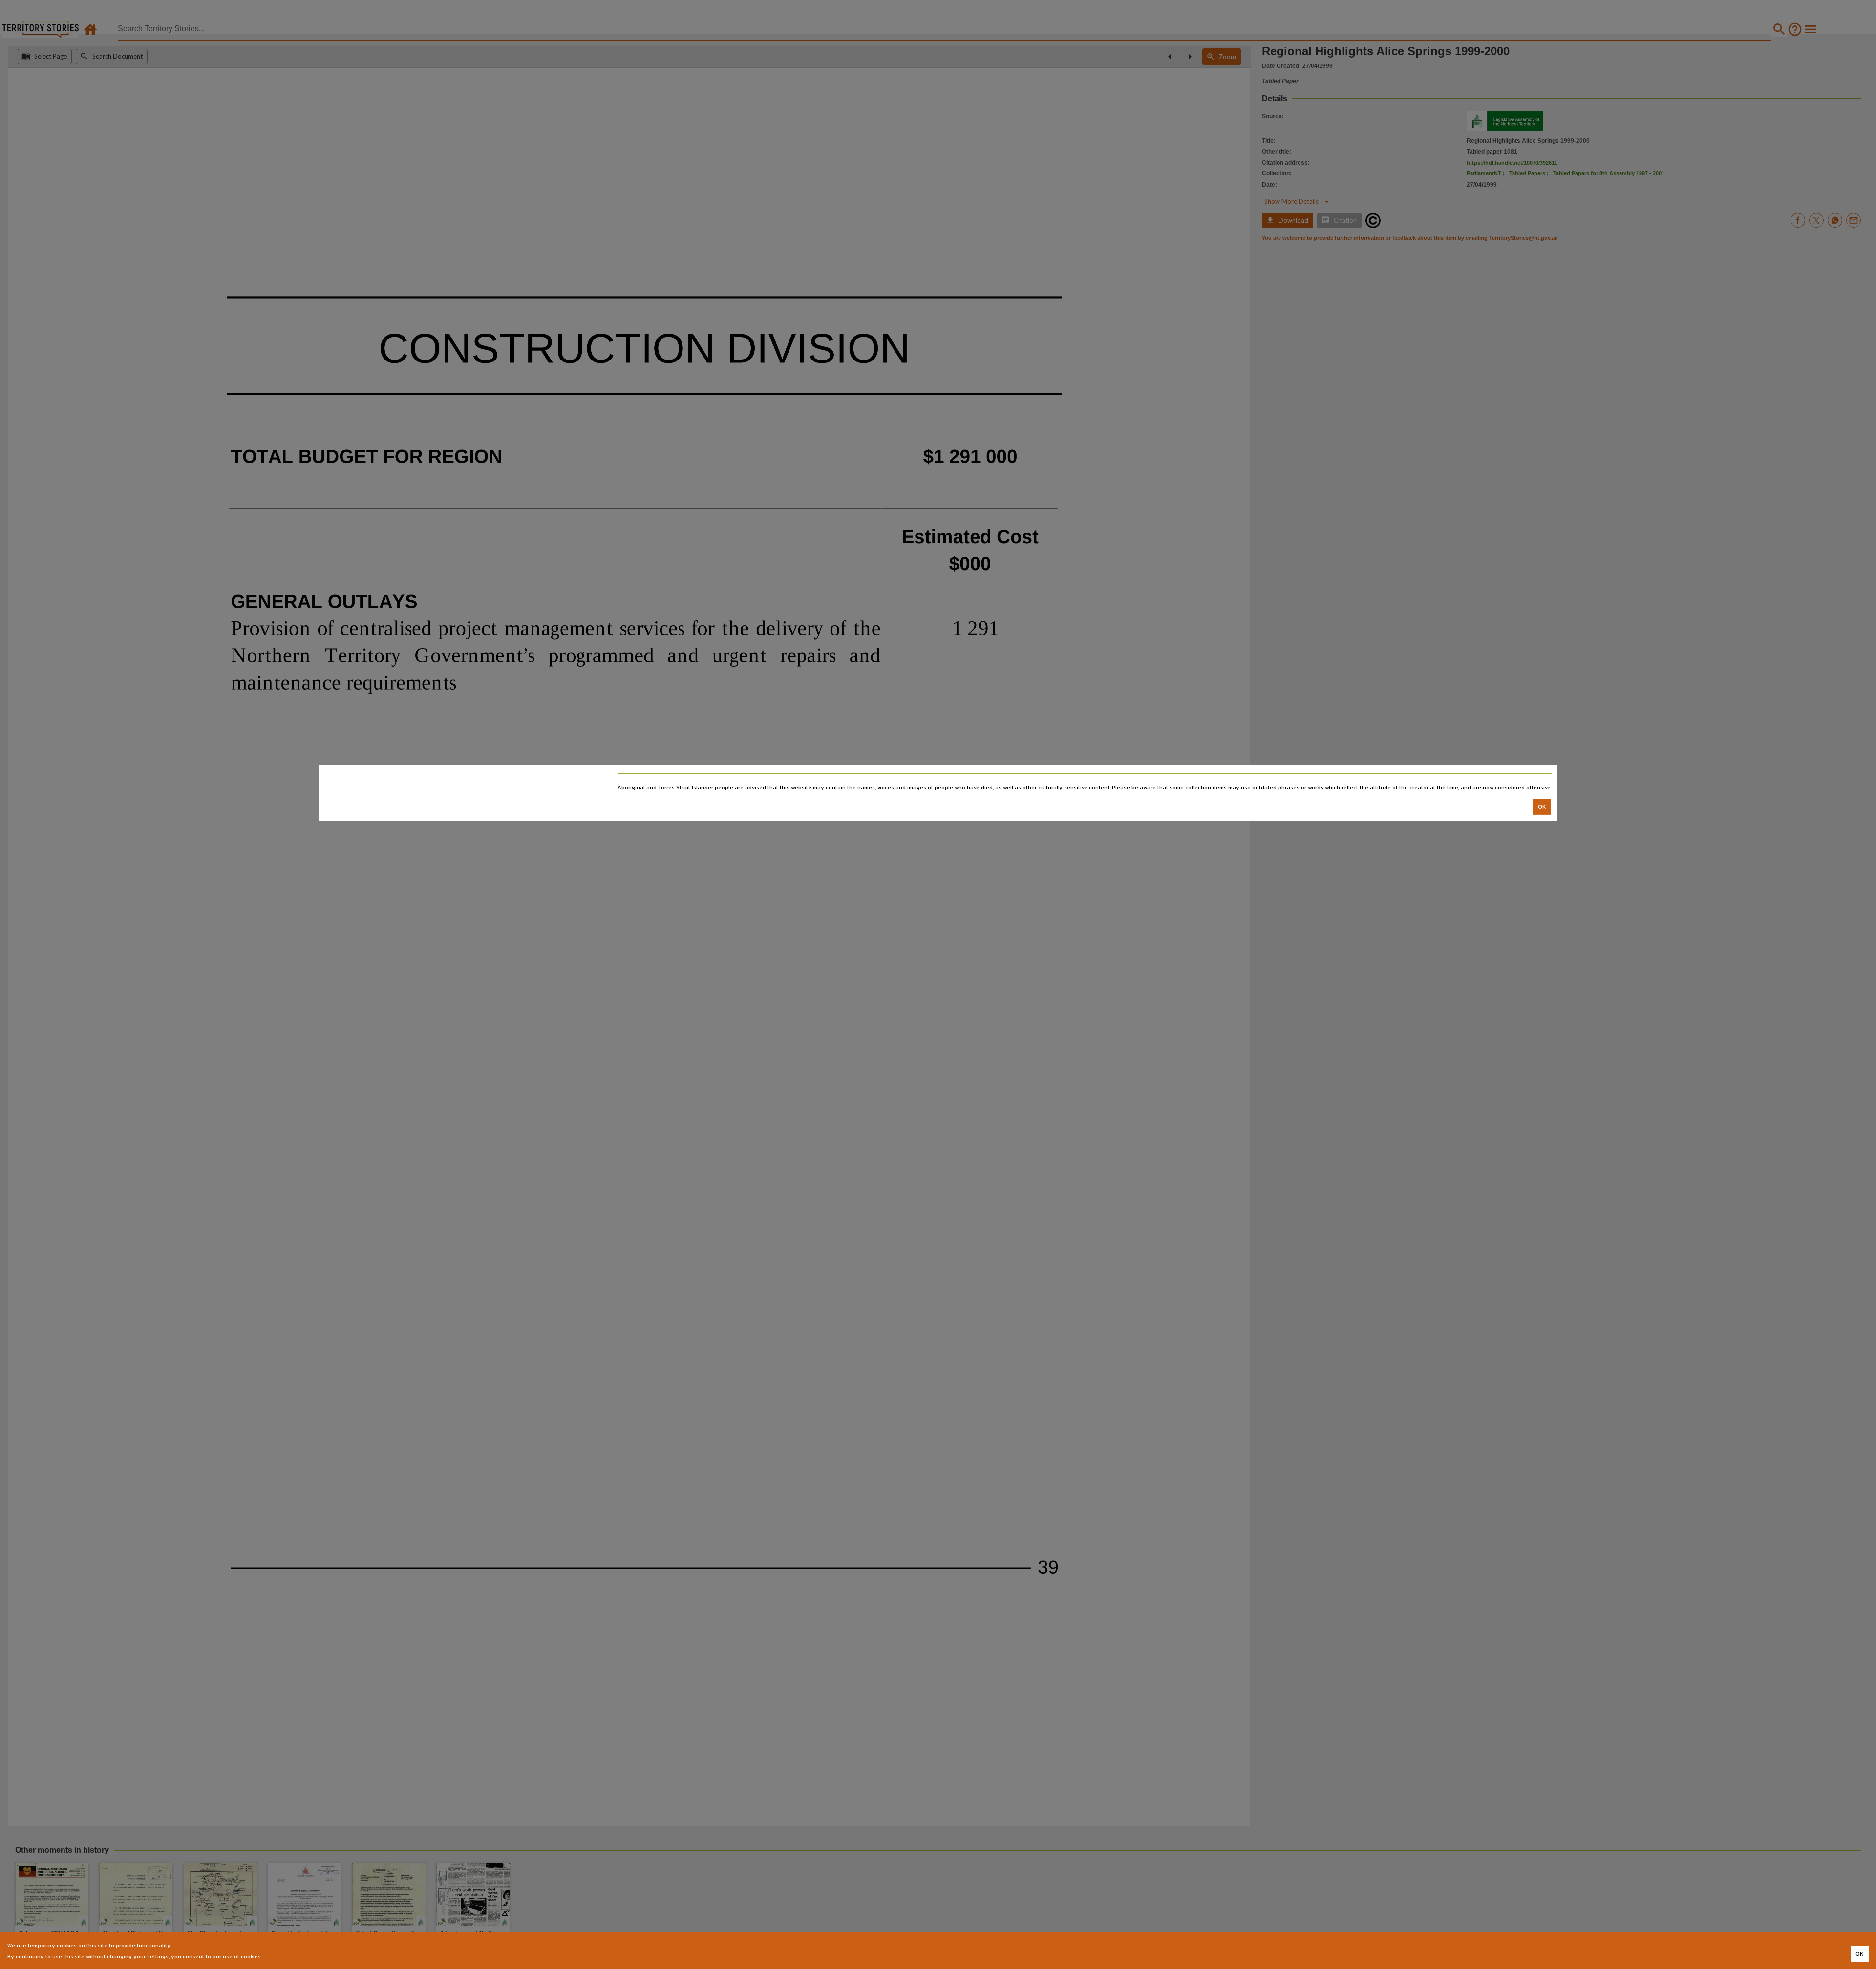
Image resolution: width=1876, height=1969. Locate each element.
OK (1542, 807)
